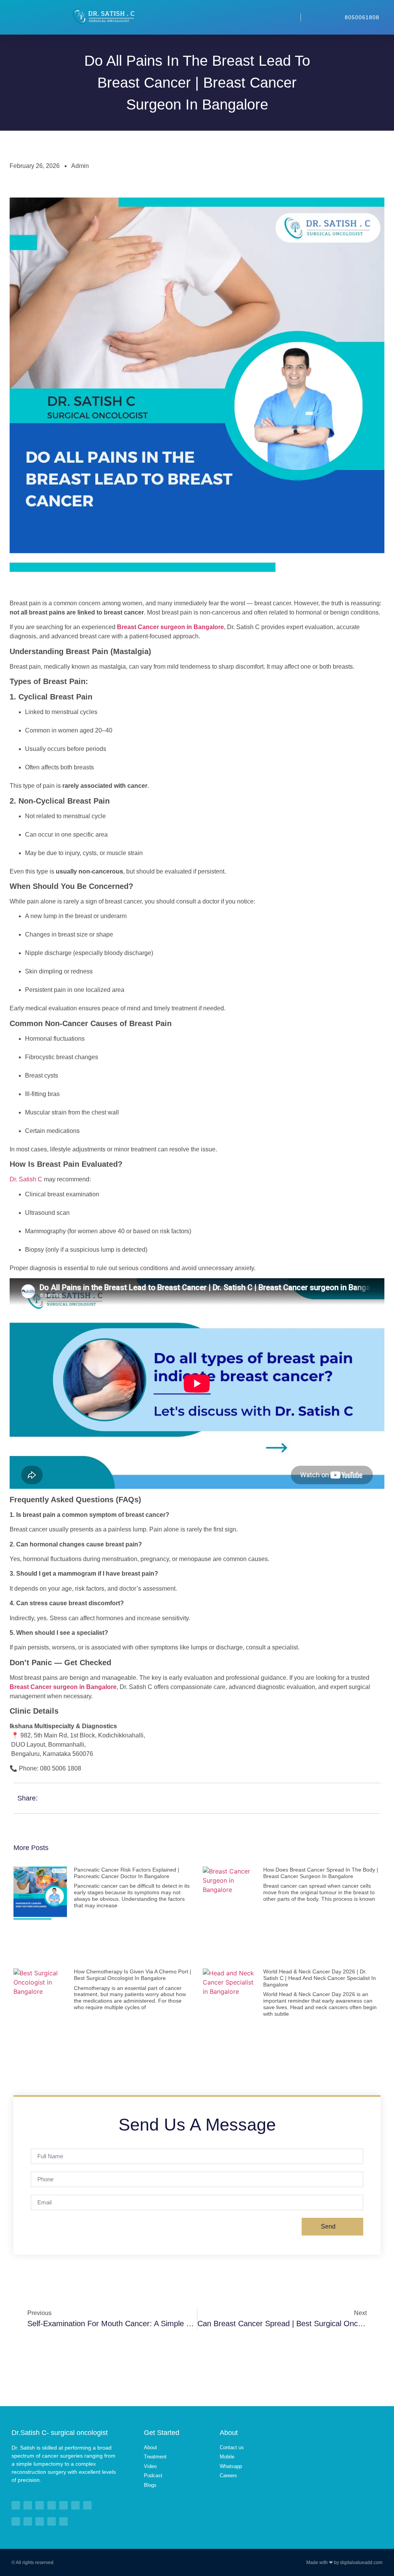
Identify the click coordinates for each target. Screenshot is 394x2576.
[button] (208, 17)
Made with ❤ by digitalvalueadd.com (344, 2563)
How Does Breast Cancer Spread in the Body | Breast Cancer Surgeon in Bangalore (321, 1873)
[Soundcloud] (52, 2521)
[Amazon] (40, 2521)
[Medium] (63, 2505)
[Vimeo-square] (75, 2505)
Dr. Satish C (26, 1179)
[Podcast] (28, 2521)
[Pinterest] (52, 2505)
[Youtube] (28, 2505)
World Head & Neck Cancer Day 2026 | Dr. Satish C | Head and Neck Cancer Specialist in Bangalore (320, 1978)
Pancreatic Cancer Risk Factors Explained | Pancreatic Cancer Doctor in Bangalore (127, 1873)
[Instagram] (87, 2505)
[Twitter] (40, 2505)
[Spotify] (16, 2521)
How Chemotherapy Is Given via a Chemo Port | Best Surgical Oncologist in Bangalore (133, 1975)
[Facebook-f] (16, 2505)
